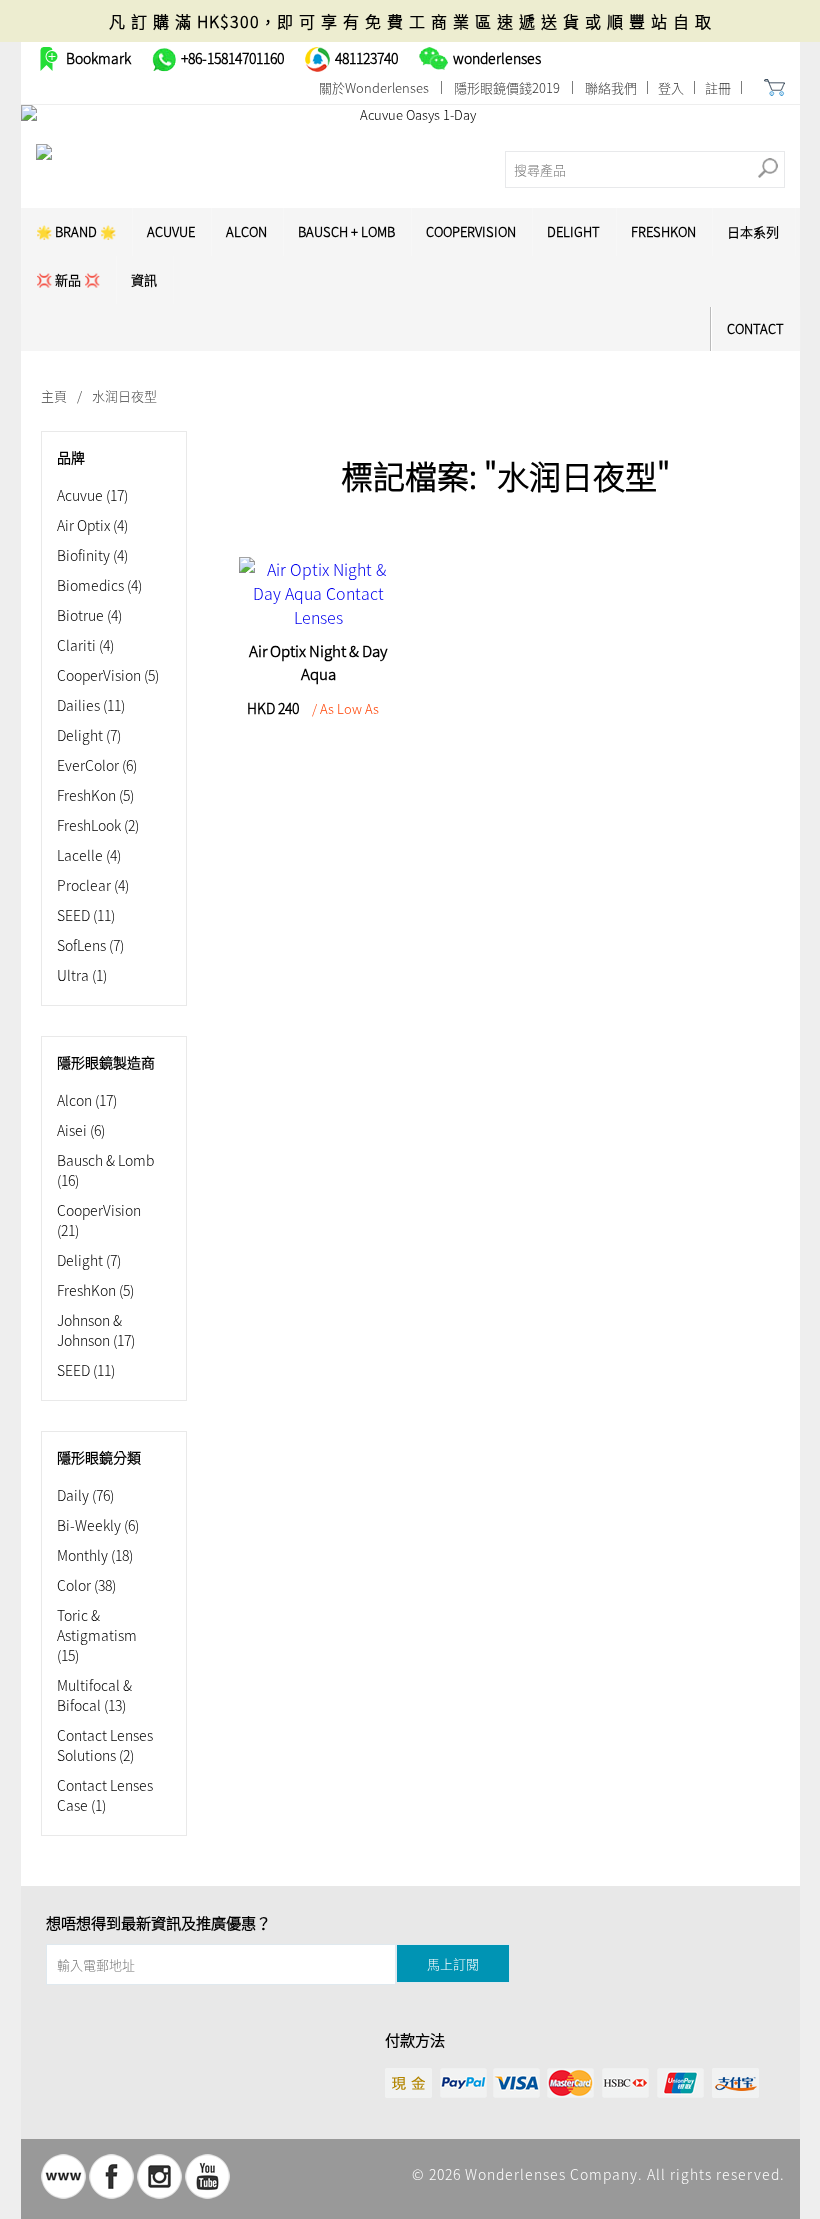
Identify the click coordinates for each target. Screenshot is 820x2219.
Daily (85, 1495)
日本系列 (753, 231)
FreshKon (663, 231)
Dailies (91, 705)
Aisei (81, 1130)
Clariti (85, 645)
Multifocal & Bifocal (94, 1695)
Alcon (246, 231)
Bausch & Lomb (105, 1170)
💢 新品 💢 (68, 279)
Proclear (93, 885)
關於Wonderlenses (374, 87)
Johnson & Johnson (96, 1330)
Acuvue (92, 495)
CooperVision (471, 231)
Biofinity (92, 555)
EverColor (97, 765)
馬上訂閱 (453, 1963)
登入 (671, 87)
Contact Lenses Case (105, 1795)
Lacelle (89, 855)
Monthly (95, 1555)
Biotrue (89, 615)
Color (86, 1585)
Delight (573, 231)
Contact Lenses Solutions (105, 1745)
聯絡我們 (611, 87)
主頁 (54, 395)
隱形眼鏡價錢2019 (507, 87)
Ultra (82, 975)
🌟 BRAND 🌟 (76, 231)
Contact (755, 328)
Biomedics (99, 585)
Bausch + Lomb (346, 231)
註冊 (718, 87)
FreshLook (98, 825)
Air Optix (92, 525)
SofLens (90, 945)
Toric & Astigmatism (97, 1635)
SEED (86, 915)
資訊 (144, 279)
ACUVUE (171, 231)
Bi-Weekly (98, 1525)
